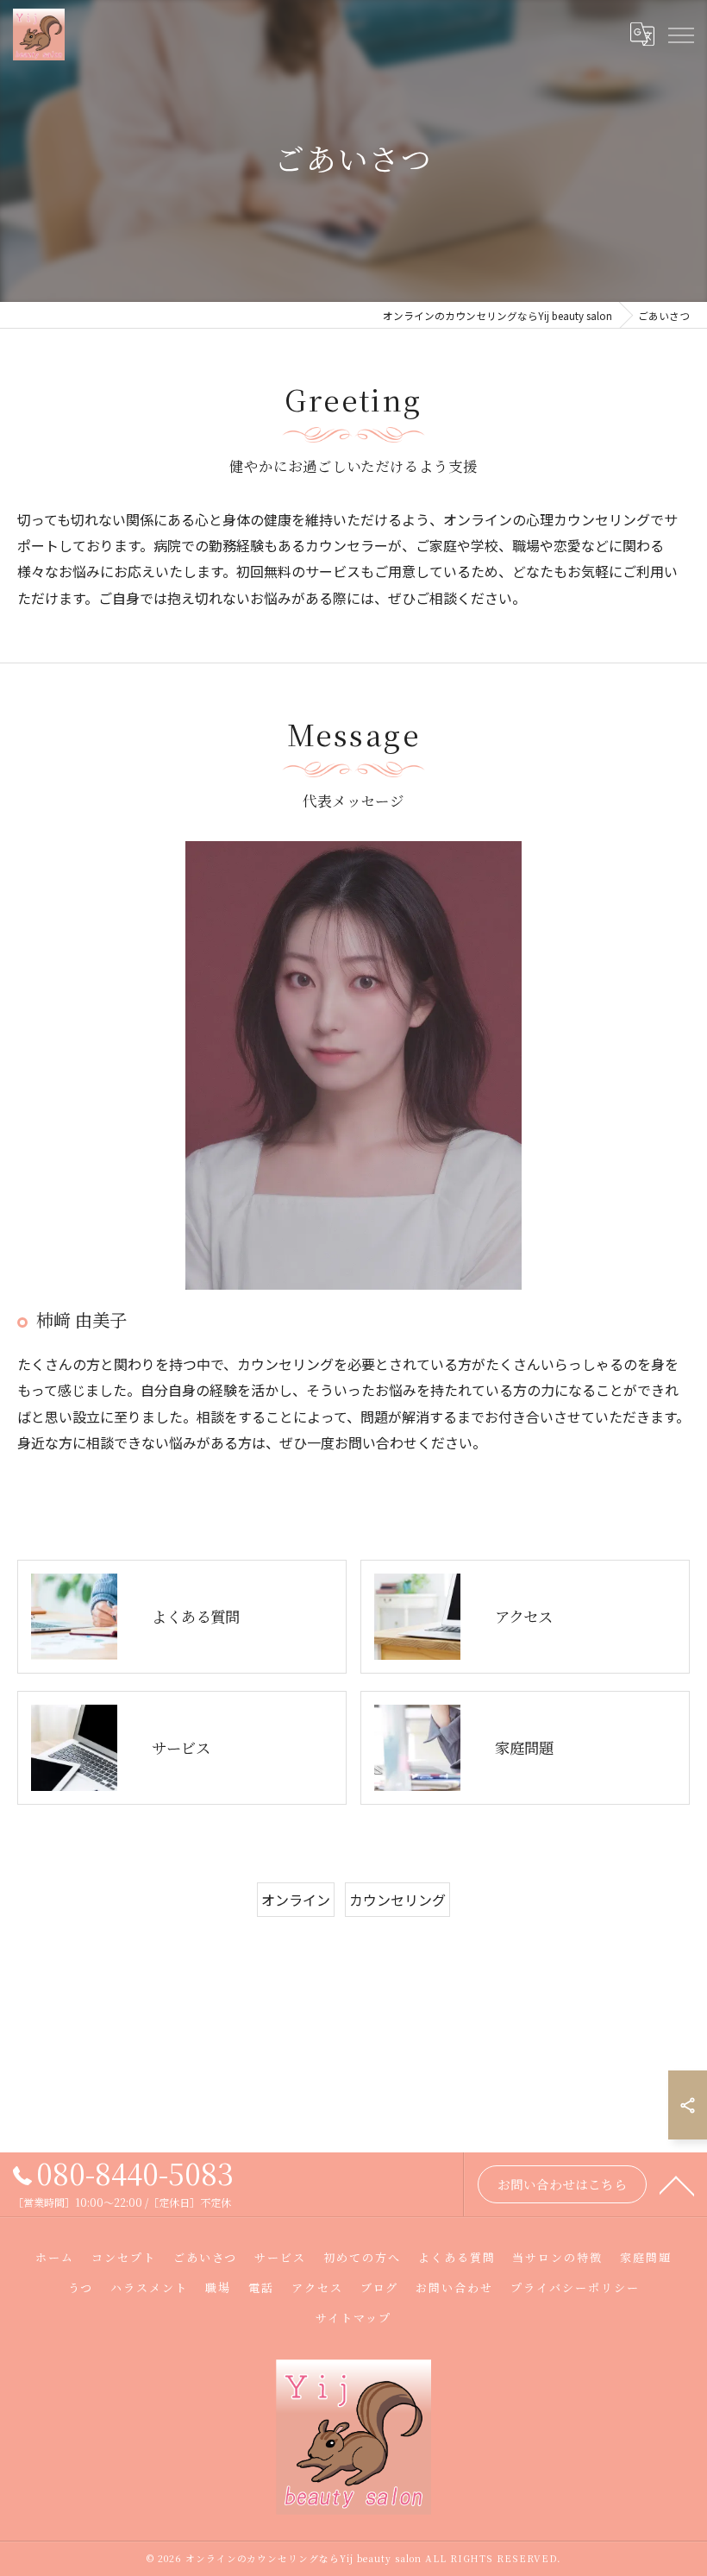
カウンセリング (397, 1900)
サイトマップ (353, 2318)
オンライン (296, 1900)
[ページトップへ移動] (677, 2184)
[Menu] (680, 35)
